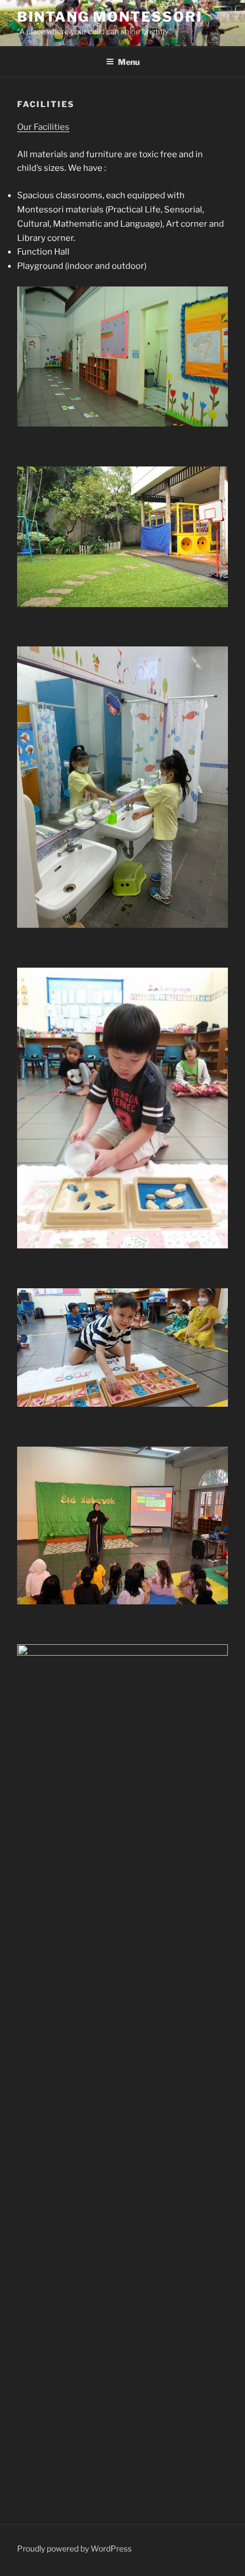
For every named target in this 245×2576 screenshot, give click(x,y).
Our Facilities (43, 127)
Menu (129, 62)
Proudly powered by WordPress (74, 2548)
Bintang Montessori (110, 17)
